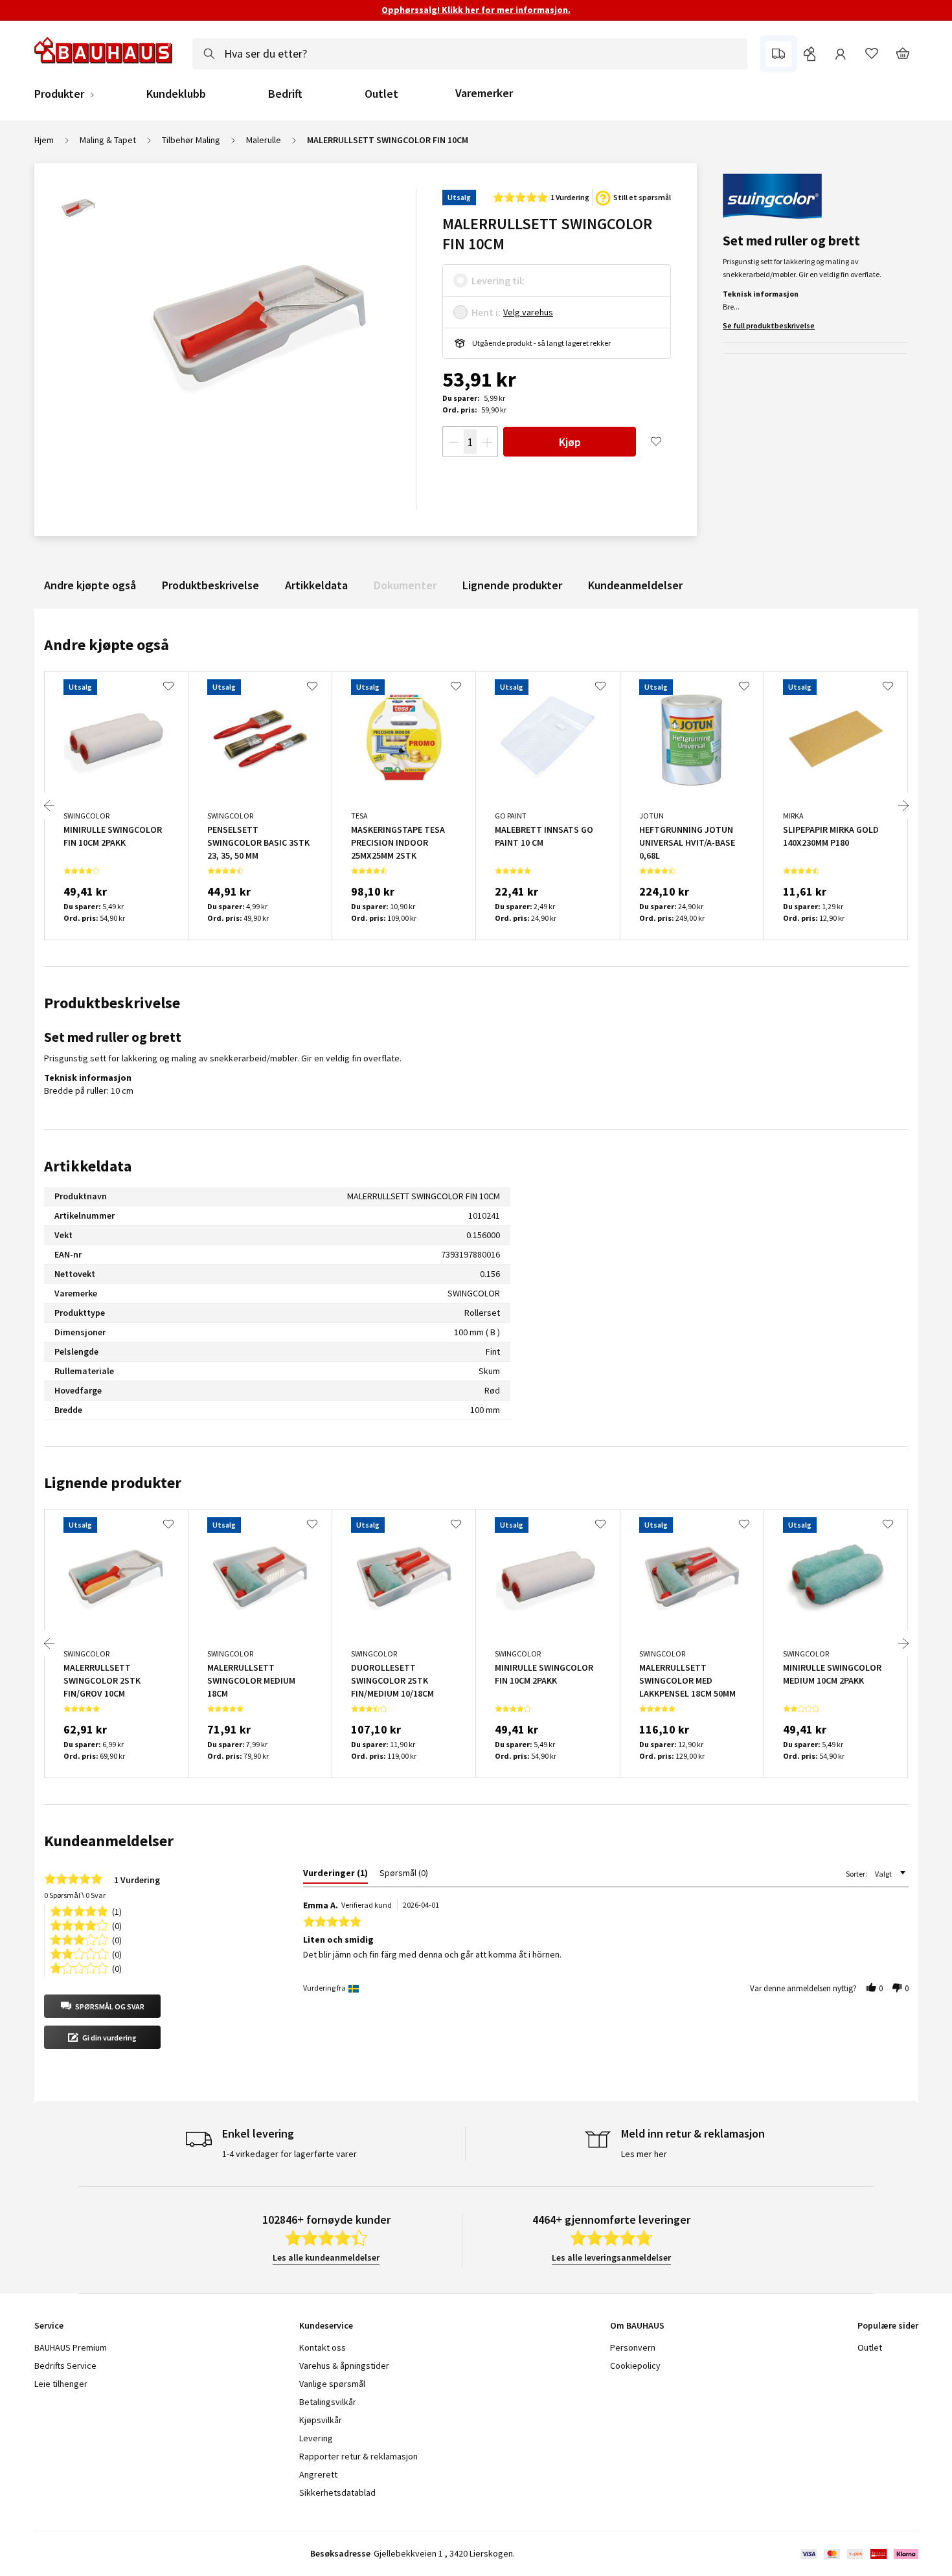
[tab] (335, 1875)
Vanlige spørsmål (332, 2384)
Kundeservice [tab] (326, 2325)
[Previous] (49, 806)
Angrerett (318, 2474)
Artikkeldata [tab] (88, 1166)
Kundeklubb (176, 94)
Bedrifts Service (65, 2366)
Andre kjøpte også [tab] (107, 645)
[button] (102, 2006)
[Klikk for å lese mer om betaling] (858, 2554)
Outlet (381, 94)
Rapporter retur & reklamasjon (358, 2456)
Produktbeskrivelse (210, 585)
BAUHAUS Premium (71, 2347)
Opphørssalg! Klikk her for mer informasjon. (476, 10)
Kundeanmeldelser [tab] (109, 1841)
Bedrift (285, 94)
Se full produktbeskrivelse (769, 325)
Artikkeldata (316, 585)
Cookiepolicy (635, 2366)
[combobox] (470, 54)
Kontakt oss (323, 2347)
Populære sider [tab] (888, 2325)
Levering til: (498, 280)
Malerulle (264, 140)
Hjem (44, 140)
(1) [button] (117, 1911)
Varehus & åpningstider (344, 2366)
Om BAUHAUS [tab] (637, 2325)
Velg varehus (528, 312)
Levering (316, 2438)
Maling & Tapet (108, 140)
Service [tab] (49, 2325)
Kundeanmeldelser (635, 585)
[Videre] (903, 806)
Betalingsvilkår (328, 2402)
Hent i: (486, 312)
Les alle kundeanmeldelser (326, 2257)
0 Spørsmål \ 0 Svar (75, 1895)
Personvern (633, 2347)
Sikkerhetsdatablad (337, 2492)
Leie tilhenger (61, 2384)
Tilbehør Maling (191, 140)
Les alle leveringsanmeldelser (611, 2257)
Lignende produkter (512, 585)
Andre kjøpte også (90, 585)
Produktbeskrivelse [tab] (112, 1003)
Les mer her (644, 2154)
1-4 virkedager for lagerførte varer (289, 2154)
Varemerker (484, 93)
